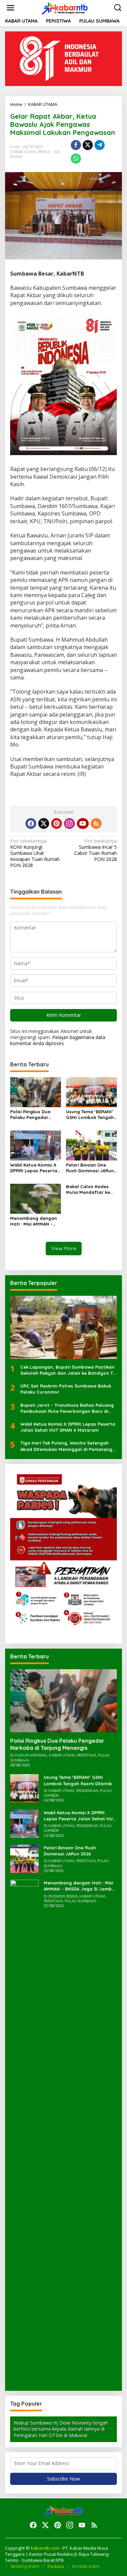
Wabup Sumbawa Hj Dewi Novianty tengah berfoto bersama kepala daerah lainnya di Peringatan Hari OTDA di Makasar (61, 2429)
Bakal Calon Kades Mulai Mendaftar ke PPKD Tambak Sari (88, 1189)
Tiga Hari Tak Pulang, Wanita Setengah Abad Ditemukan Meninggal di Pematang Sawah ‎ (66, 1446)
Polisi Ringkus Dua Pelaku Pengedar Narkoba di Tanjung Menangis (33, 1115)
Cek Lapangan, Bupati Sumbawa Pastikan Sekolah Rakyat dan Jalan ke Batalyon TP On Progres (68, 1370)
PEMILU (44, 152)
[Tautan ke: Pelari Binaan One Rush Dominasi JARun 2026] (24, 1858)
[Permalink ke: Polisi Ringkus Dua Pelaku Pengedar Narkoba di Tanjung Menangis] (36, 1091)
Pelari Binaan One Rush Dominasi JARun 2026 (90, 1168)
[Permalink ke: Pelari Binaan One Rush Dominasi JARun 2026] (91, 1145)
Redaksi (56, 2566)
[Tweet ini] (88, 145)
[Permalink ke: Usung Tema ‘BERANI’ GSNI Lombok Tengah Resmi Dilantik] (91, 1091)
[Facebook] (31, 823)
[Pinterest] (57, 823)
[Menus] (10, 8)
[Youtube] (83, 823)
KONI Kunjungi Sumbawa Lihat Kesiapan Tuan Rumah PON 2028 (35, 853)
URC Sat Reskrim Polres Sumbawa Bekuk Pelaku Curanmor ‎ (66, 1389)
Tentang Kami (25, 2566)
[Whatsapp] (76, 159)
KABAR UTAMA (23, 152)
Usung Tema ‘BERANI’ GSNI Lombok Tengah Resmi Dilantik (90, 1115)
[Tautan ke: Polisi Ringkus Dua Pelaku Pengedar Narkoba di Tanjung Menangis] (63, 1701)
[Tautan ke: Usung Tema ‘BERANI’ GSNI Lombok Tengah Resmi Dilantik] (24, 1788)
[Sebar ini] (76, 145)
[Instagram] (69, 823)
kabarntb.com (46, 2548)
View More (64, 1248)
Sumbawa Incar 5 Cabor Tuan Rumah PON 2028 (96, 850)
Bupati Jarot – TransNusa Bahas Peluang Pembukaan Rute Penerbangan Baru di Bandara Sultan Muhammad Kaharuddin (67, 1408)
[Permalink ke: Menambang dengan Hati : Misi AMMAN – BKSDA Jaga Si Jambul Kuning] (36, 1198)
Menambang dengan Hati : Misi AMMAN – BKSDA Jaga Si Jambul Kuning (36, 1221)
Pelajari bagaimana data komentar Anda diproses (58, 1040)
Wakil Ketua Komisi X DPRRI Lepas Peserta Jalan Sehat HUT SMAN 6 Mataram (34, 1168)
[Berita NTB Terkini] (65, 7)
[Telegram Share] (100, 145)
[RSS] (96, 823)
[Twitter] (44, 823)
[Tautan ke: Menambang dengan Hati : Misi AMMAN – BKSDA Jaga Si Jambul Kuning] (24, 2132)
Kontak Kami (86, 2566)
